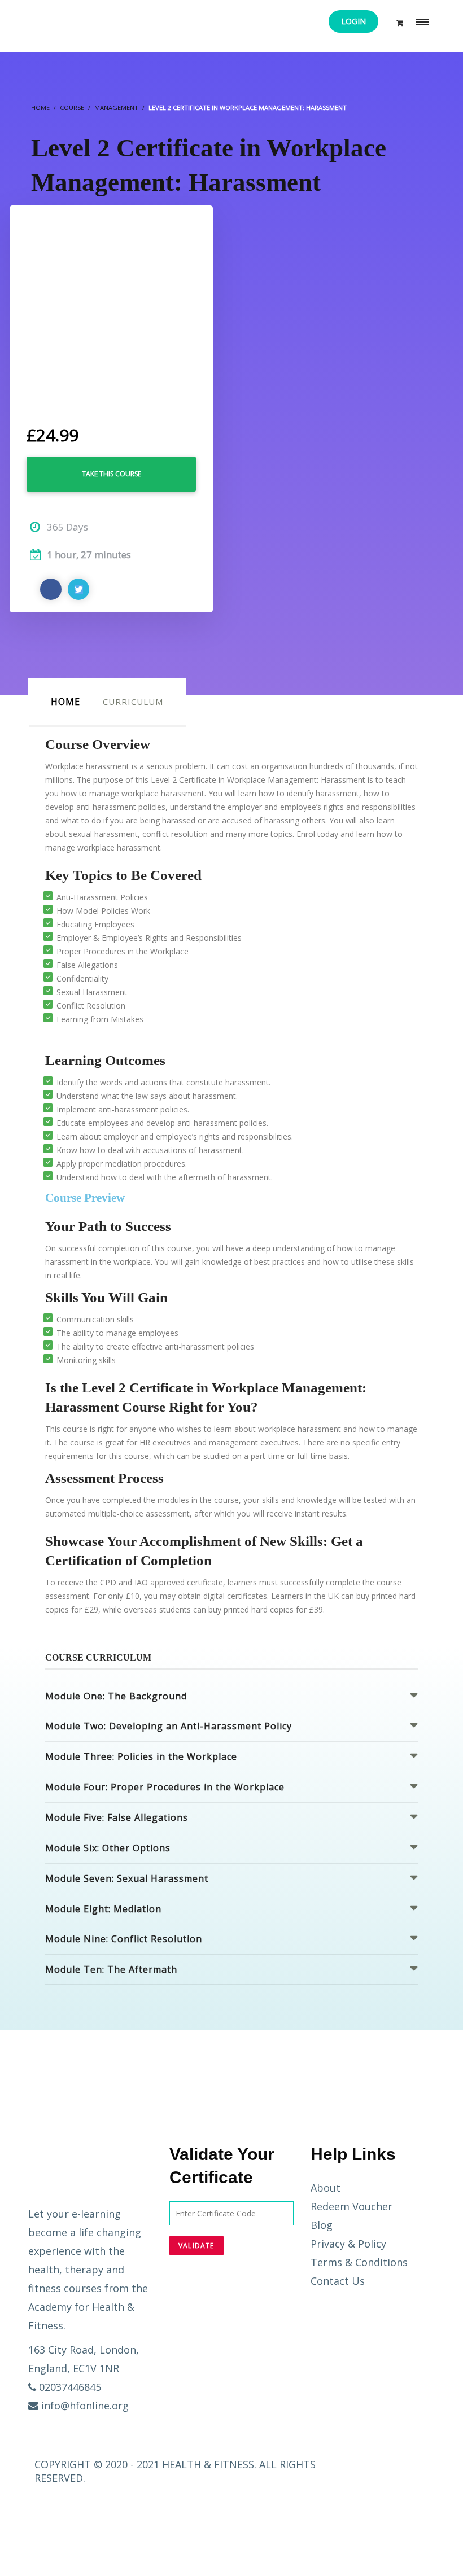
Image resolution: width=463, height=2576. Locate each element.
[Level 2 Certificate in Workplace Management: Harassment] (111, 306)
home (65, 702)
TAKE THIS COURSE (112, 474)
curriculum (133, 702)
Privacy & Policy (348, 2244)
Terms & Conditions (359, 2262)
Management (116, 108)
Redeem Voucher (351, 2206)
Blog (322, 2225)
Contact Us (338, 2281)
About (326, 2188)
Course (72, 108)
